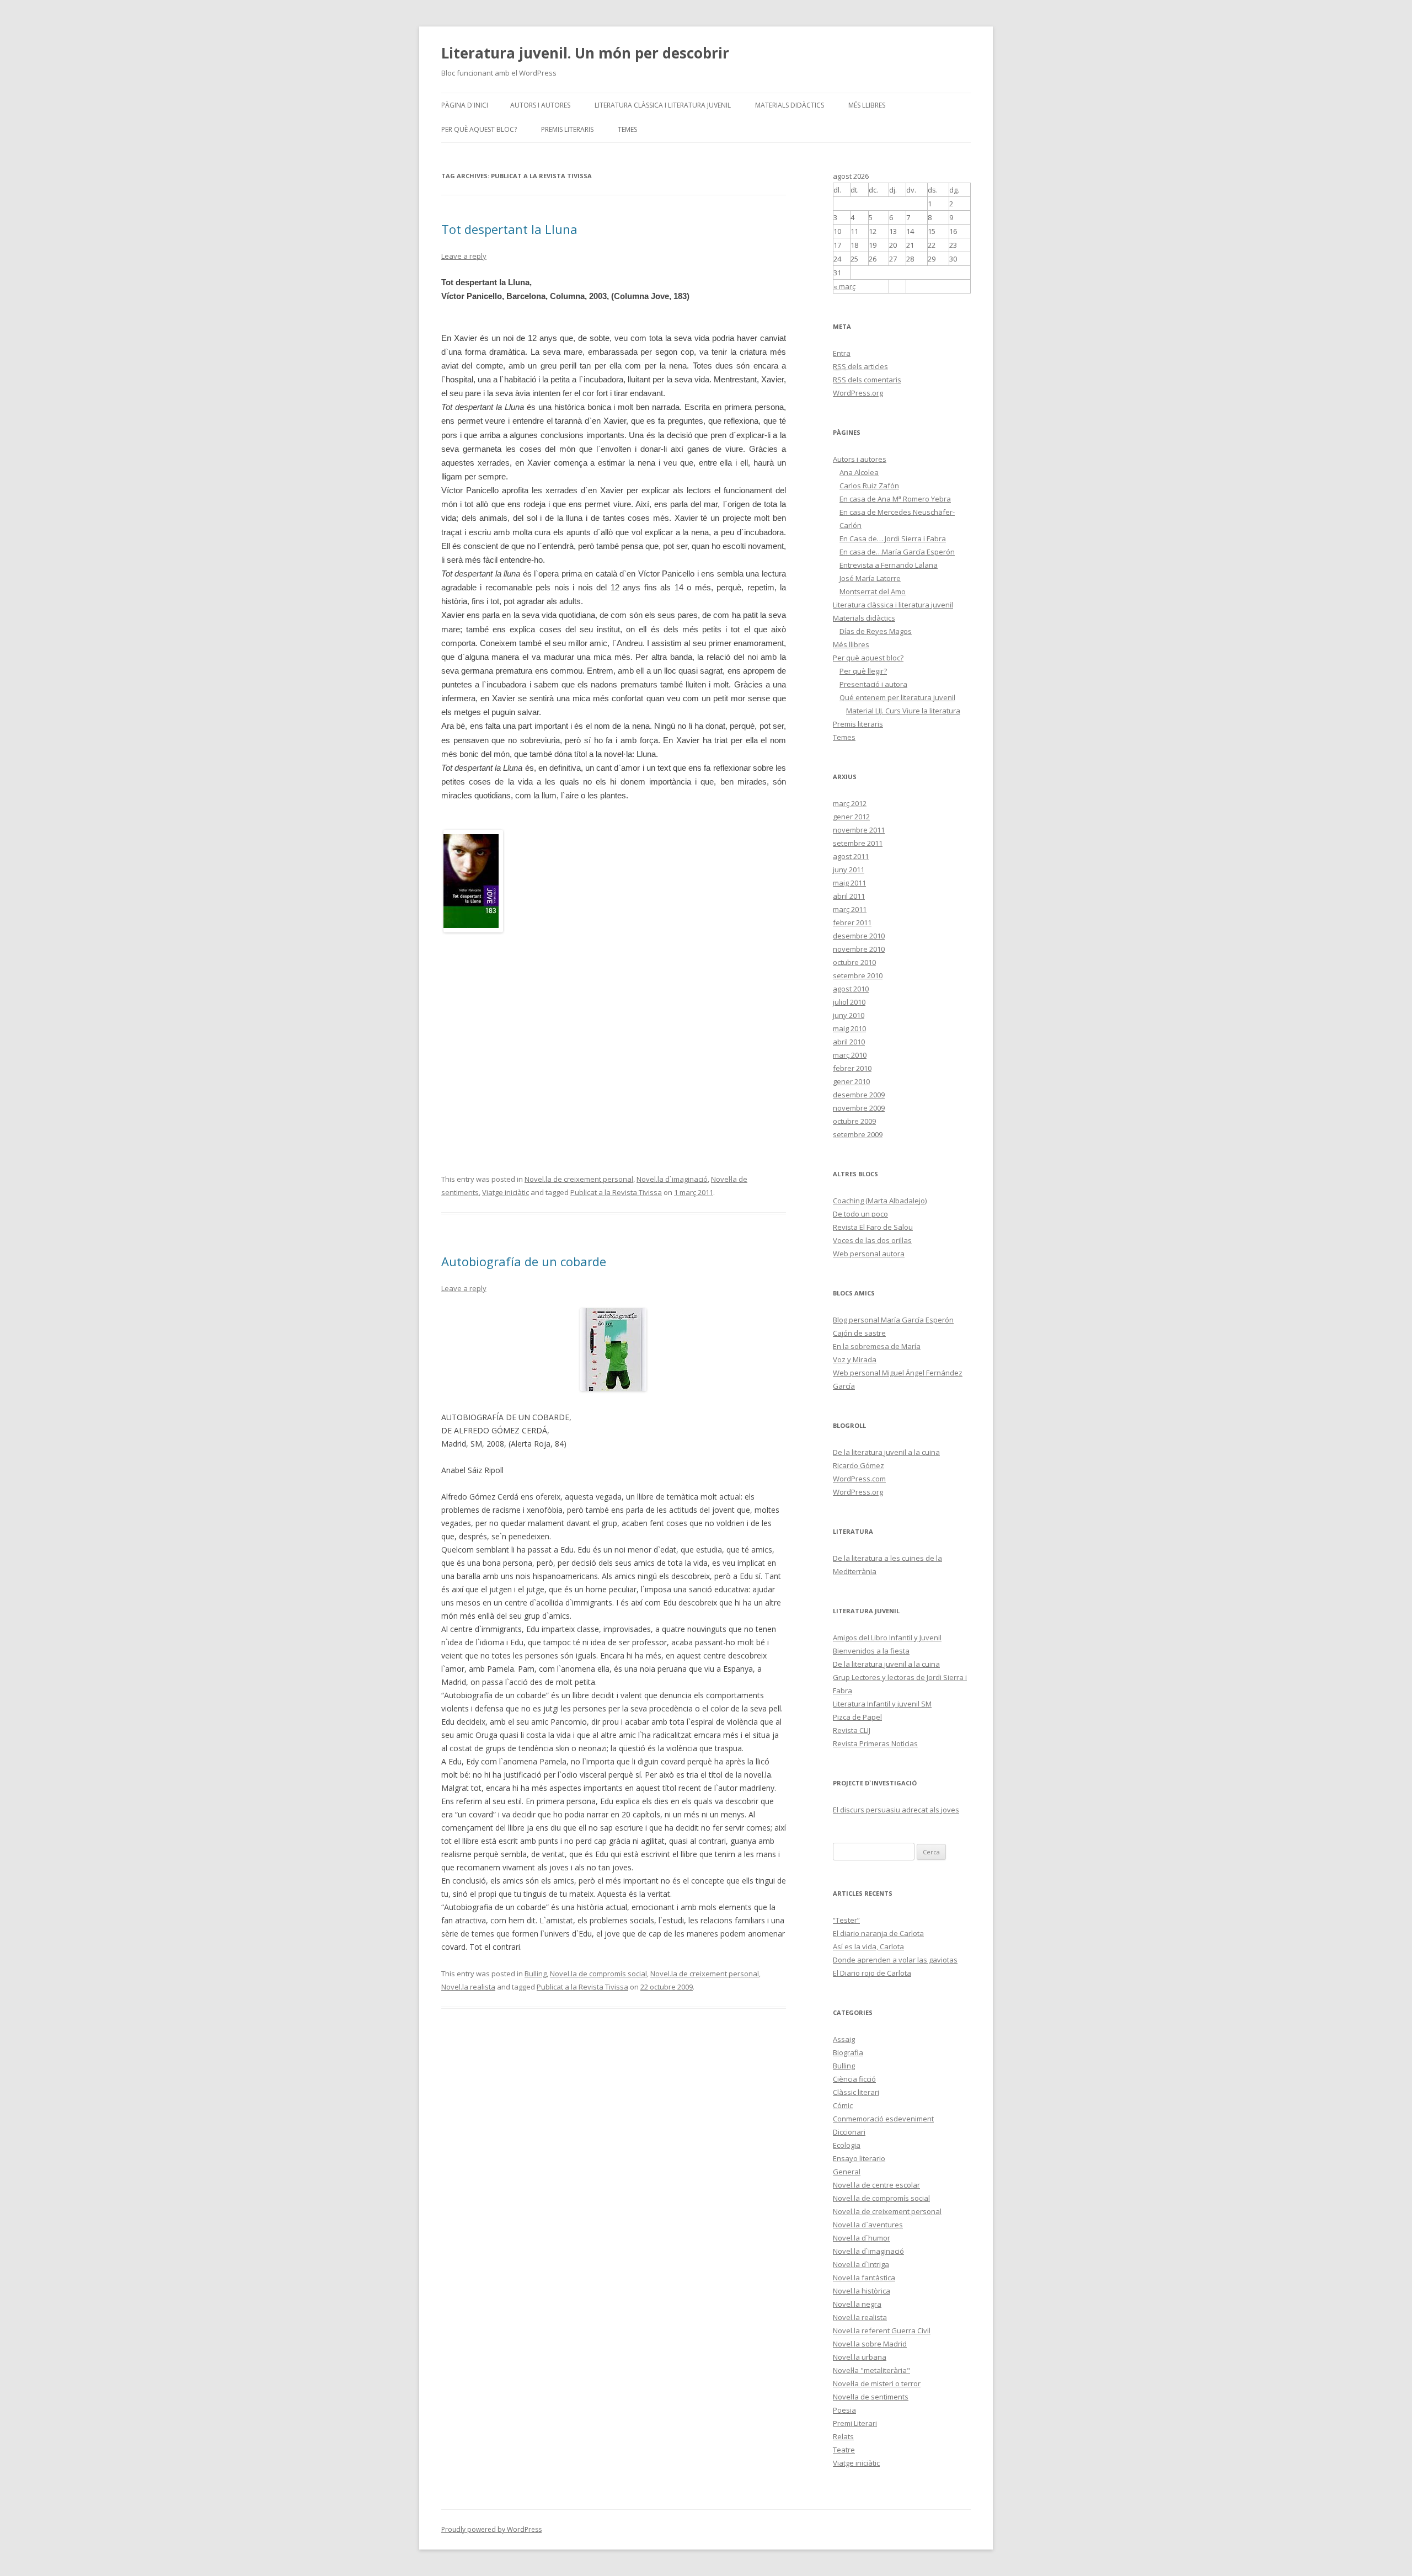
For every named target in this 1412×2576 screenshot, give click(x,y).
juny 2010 (849, 1015)
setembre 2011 (858, 843)
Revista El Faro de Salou (873, 1227)
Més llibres (867, 105)
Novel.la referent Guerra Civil (882, 2330)
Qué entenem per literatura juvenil (897, 697)
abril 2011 (849, 896)
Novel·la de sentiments (871, 2397)
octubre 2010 (854, 962)
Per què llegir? (863, 671)
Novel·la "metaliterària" (871, 2370)
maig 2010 (849, 1028)
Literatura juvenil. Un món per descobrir (585, 53)
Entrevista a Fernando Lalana (889, 565)
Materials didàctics (790, 105)
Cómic (843, 2105)
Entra (842, 353)
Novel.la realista (468, 1987)
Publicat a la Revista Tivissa (616, 1192)
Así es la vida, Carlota (868, 1946)
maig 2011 (849, 883)
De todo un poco (860, 1214)
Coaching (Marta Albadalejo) (880, 1201)
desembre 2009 (859, 1095)
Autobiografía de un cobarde (524, 1261)
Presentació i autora (873, 684)
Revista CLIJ (852, 1730)
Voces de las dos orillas (872, 1240)
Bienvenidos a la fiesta (871, 1651)
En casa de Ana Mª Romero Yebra (895, 499)
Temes (627, 129)
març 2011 (850, 909)
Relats (843, 2436)
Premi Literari (855, 2423)
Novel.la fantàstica (864, 2278)
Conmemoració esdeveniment (883, 2119)
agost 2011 (851, 856)
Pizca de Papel (857, 1717)
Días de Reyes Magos (876, 631)
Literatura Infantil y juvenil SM (882, 1704)
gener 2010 (851, 1081)
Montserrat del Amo (873, 591)
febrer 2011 (852, 922)
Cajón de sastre (859, 1333)
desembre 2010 (859, 936)
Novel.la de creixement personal (579, 1179)
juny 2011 (849, 870)
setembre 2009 (858, 1134)
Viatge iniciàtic (506, 1192)
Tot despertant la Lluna (509, 229)
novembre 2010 (859, 949)
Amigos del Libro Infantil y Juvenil (887, 1638)
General (847, 2172)
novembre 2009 (859, 1108)
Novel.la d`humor (862, 2238)
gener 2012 (851, 817)
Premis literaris (567, 129)
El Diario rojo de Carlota (872, 1973)
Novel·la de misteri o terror (877, 2383)
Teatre (844, 2450)
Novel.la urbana (860, 2357)
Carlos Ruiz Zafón (869, 486)
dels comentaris (867, 380)
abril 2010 (849, 1042)
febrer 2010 (852, 1068)
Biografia (848, 2052)
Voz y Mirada (855, 1359)
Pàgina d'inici (465, 105)
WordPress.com (859, 1479)
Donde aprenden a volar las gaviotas (895, 1960)
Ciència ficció (854, 2079)
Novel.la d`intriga (861, 2264)
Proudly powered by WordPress (491, 2529)
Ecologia (847, 2145)
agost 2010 (851, 989)
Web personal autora (869, 1254)
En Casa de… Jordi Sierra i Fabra (893, 538)
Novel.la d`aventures (868, 2225)
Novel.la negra (857, 2304)
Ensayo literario (859, 2158)
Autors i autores (540, 105)
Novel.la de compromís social (598, 1974)
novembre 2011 (859, 830)
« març (844, 286)
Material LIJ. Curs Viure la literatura (903, 711)
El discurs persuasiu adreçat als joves (896, 1810)
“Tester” (846, 1920)
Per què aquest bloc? (479, 129)
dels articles (860, 366)
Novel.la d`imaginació (672, 1179)
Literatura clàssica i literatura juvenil (663, 105)
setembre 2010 (858, 975)
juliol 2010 (849, 1002)
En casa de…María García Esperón (897, 552)
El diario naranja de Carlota (878, 1933)
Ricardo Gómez (859, 1465)
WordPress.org (858, 393)
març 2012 (850, 803)
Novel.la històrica (862, 2291)
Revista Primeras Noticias (875, 1743)
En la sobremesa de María (877, 1346)
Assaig (844, 2039)
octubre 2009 (854, 1121)
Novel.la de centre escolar (876, 2185)
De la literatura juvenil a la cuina (886, 1452)
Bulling (536, 1974)
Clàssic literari (856, 2092)
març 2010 (850, 1055)
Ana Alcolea (859, 472)
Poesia (844, 2410)
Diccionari (849, 2132)
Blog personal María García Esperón (893, 1320)
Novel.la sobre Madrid (870, 2344)
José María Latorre (870, 578)
